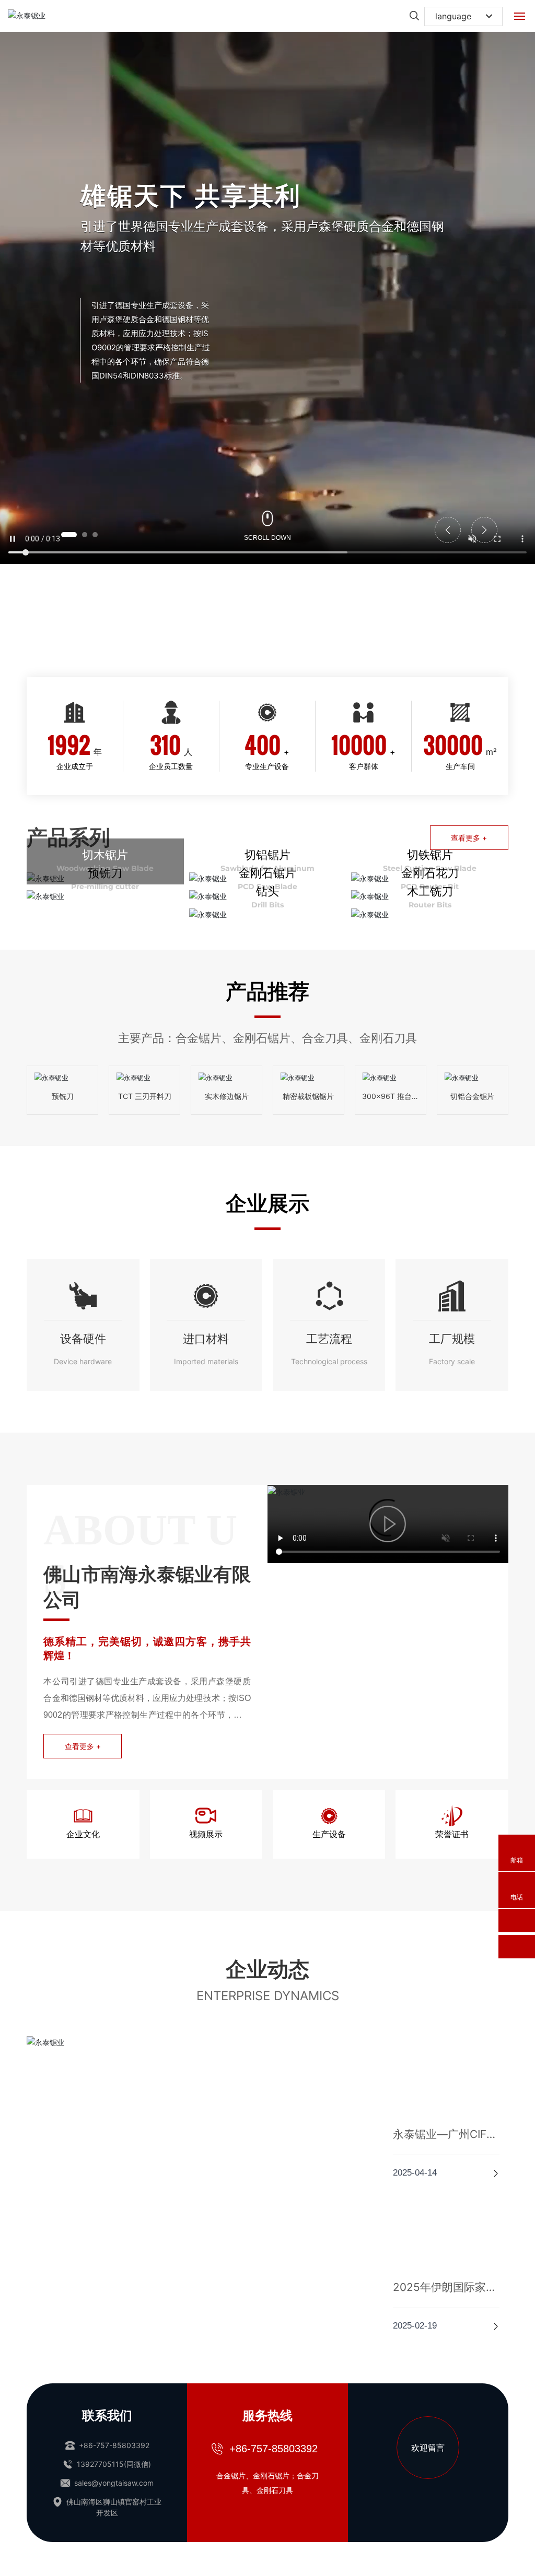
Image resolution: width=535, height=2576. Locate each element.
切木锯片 (105, 855)
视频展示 (206, 1835)
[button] (69, 535)
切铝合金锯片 (472, 1096)
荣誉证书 (452, 1835)
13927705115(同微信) (113, 2334)
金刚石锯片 (267, 873)
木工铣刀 (430, 891)
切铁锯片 (430, 855)
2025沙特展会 (86, 2031)
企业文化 (83, 1835)
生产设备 (329, 1835)
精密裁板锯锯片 (308, 1096)
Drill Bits (267, 905)
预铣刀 (105, 873)
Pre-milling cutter (105, 887)
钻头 (267, 891)
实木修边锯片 (227, 1096)
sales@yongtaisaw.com (113, 2353)
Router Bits (430, 905)
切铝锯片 (267, 855)
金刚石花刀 (430, 873)
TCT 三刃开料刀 (145, 1096)
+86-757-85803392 (113, 2315)
